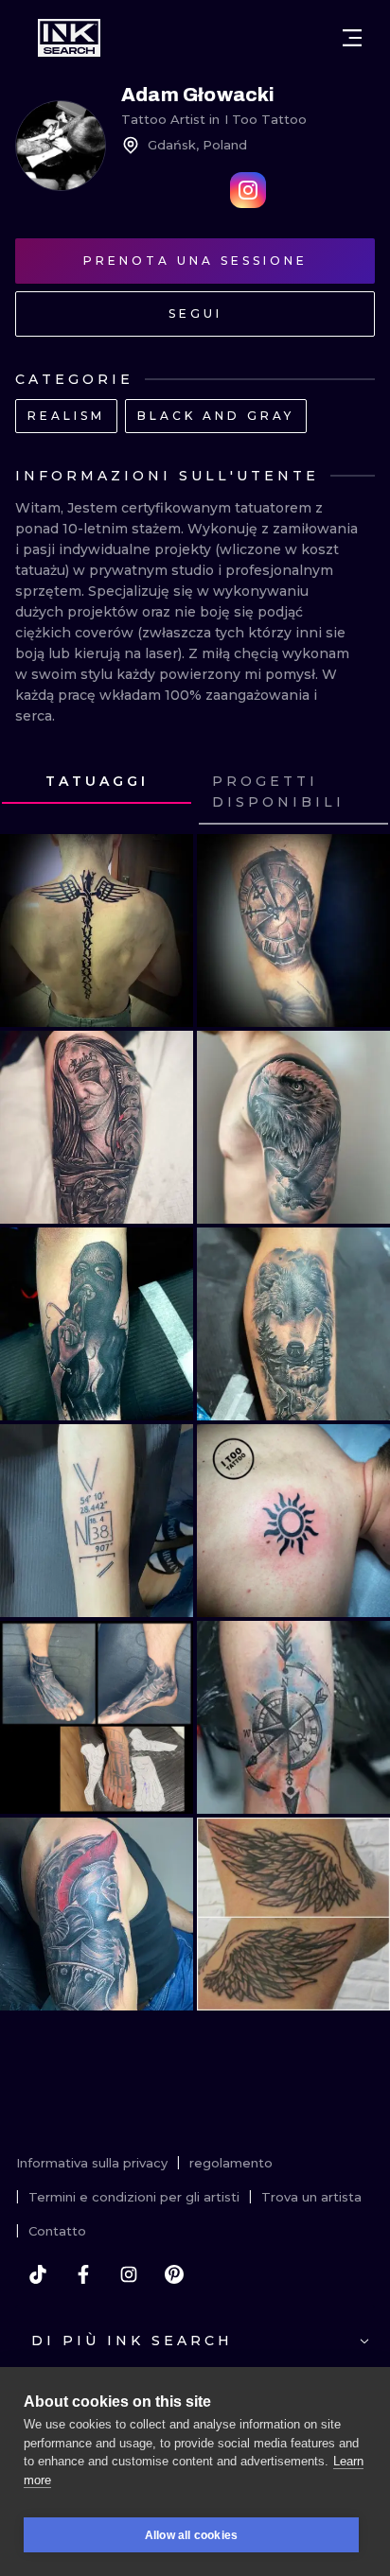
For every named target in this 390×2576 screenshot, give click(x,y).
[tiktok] (38, 2274)
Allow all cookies (191, 2535)
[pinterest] (174, 2274)
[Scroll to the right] (358, 792)
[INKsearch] (69, 38)
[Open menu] (352, 38)
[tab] (97, 782)
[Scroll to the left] (32, 792)
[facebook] (83, 2274)
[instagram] (129, 2274)
